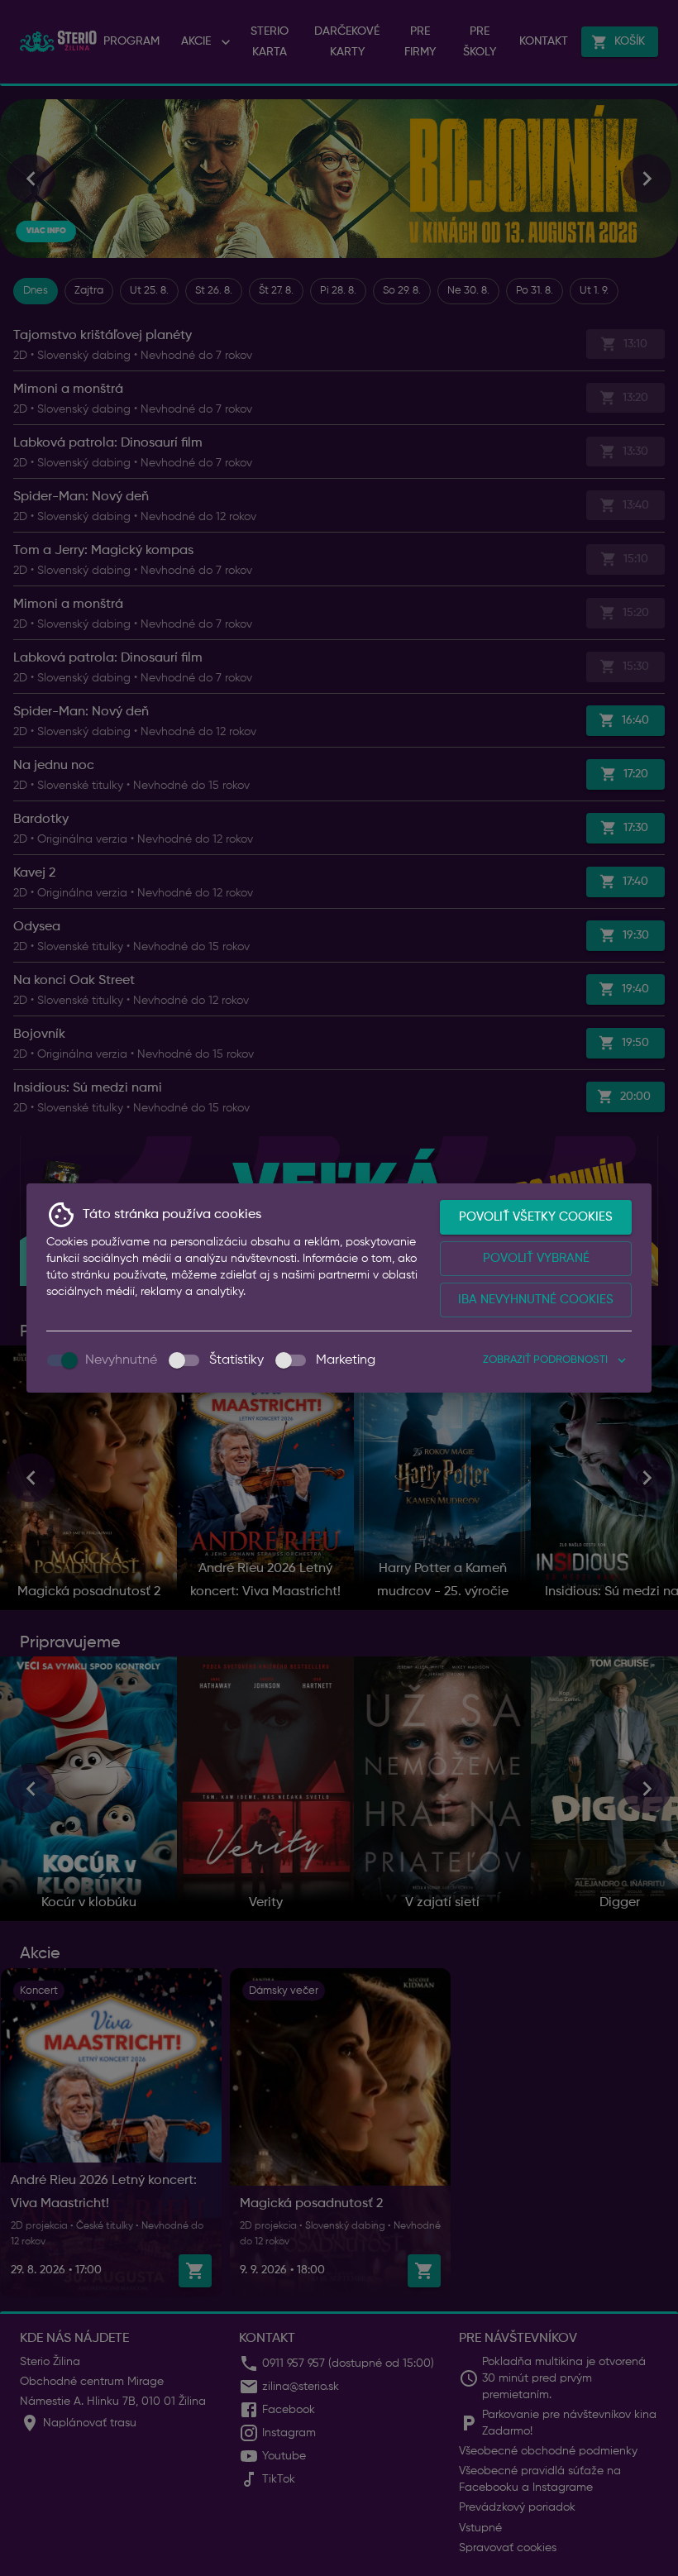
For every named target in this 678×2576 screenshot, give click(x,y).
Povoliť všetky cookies (536, 1217)
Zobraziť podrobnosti (545, 1360)
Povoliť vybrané (536, 1258)
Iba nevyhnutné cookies (536, 1300)
